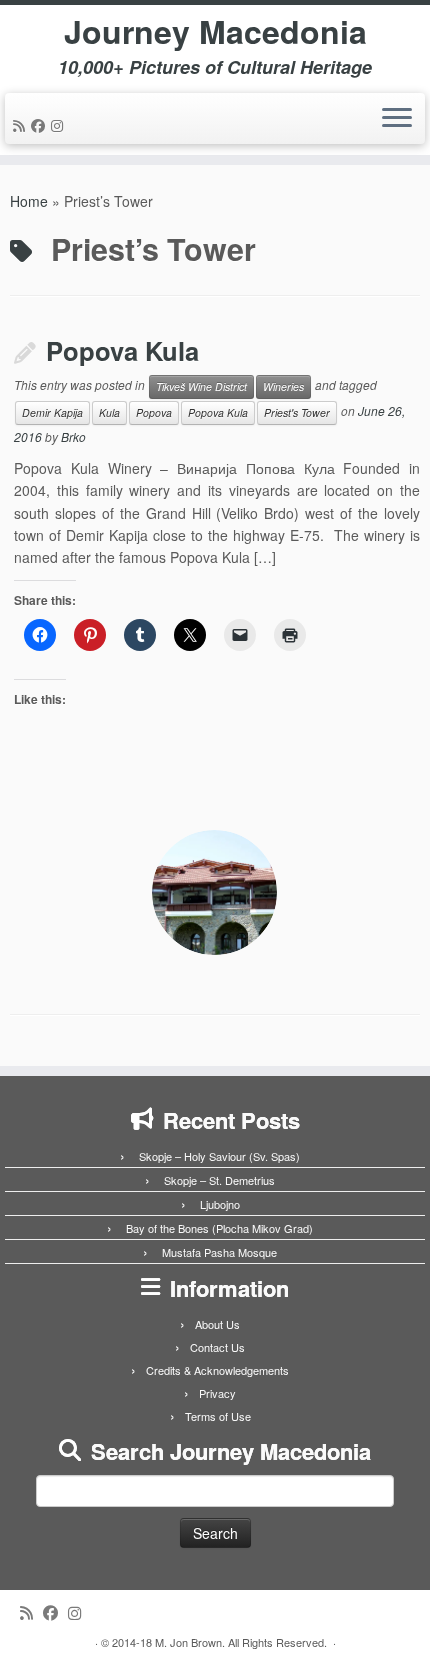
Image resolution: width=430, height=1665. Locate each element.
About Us (217, 1324)
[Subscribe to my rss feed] (22, 125)
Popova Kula (122, 350)
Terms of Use (218, 1416)
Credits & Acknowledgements (217, 1370)
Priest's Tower (297, 412)
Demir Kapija (52, 412)
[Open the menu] (397, 119)
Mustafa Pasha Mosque (219, 1252)
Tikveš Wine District (201, 386)
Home (29, 201)
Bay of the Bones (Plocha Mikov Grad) (219, 1228)
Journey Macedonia (215, 31)
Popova (154, 412)
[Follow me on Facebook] (41, 125)
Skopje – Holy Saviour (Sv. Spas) (219, 1156)
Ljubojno (220, 1204)
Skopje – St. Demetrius (219, 1180)
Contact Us (217, 1347)
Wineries (283, 386)
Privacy (217, 1393)
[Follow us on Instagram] (60, 125)
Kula (109, 412)
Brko (73, 436)
